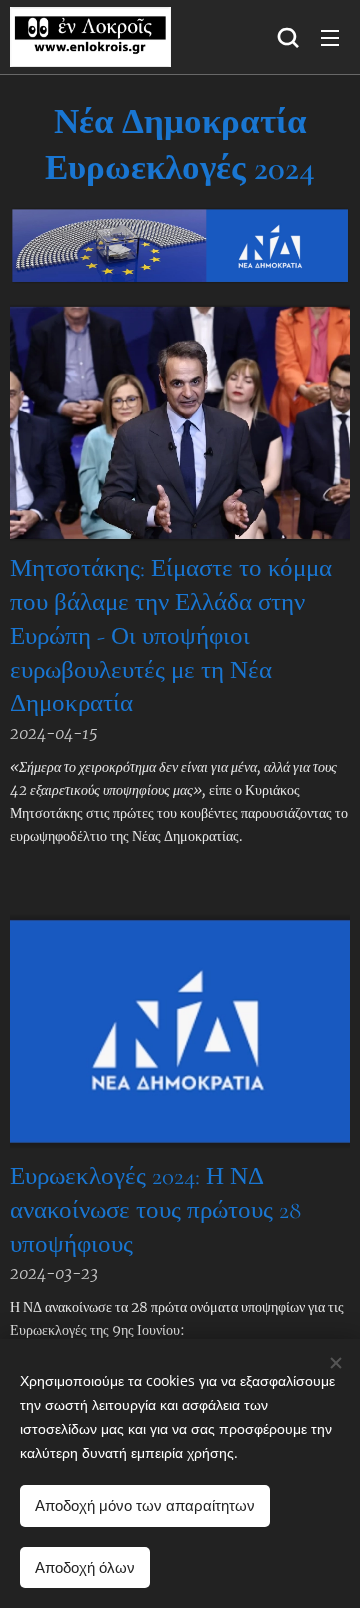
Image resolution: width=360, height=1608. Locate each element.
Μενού (330, 37)
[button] (288, 37)
